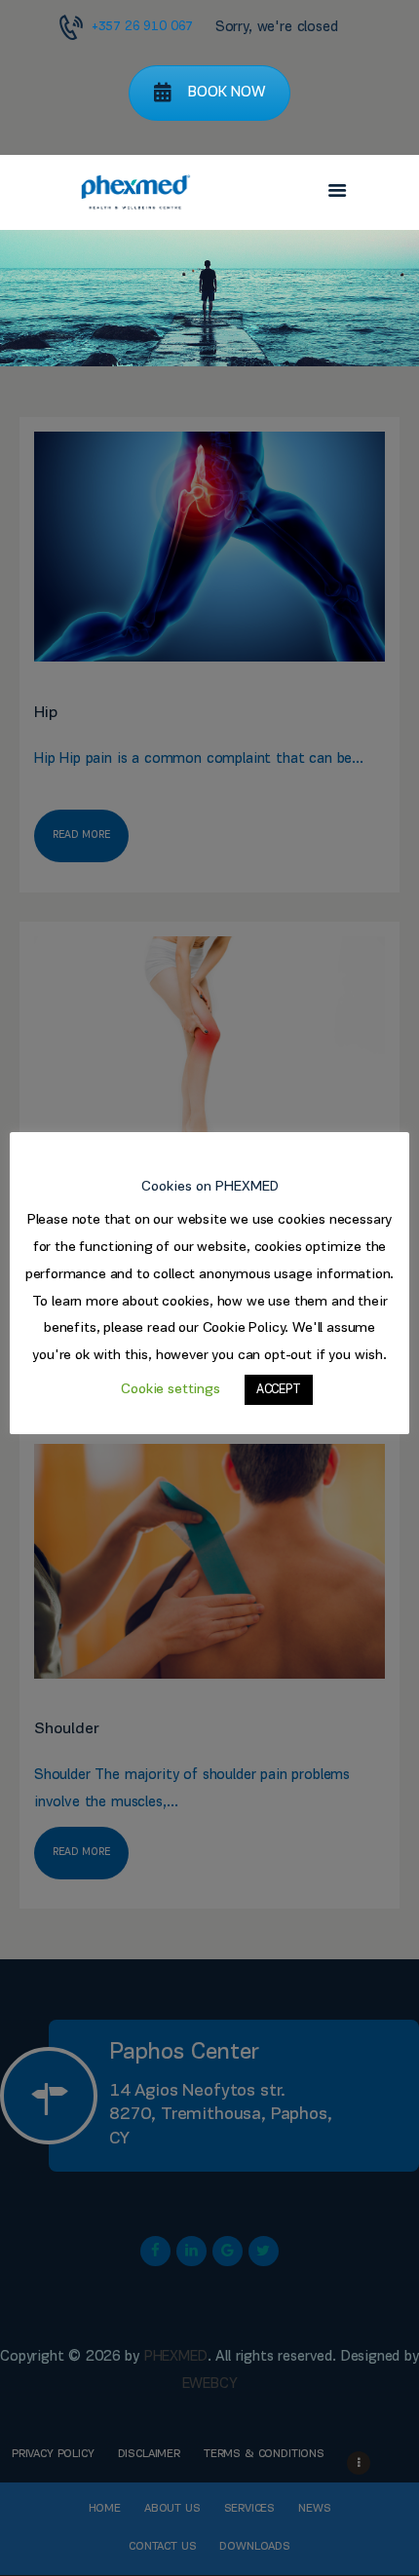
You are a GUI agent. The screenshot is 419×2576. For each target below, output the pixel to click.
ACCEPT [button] (279, 1390)
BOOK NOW (227, 93)
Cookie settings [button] (170, 1390)
